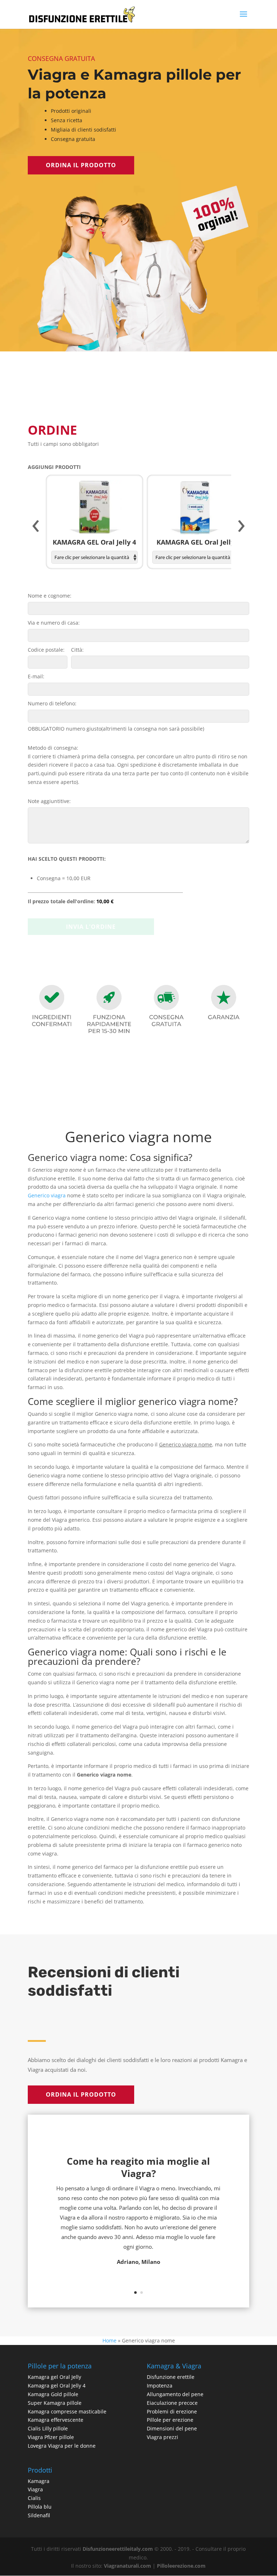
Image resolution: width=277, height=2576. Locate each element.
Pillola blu (40, 2507)
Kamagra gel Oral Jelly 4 (57, 2386)
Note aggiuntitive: (49, 801)
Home (109, 2340)
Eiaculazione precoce (172, 2403)
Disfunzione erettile (171, 2377)
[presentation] (36, 526)
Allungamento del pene (175, 2394)
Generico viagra (47, 1195)
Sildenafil (39, 2515)
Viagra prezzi (162, 2437)
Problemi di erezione (172, 2411)
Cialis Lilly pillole (48, 2428)
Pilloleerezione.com (181, 2566)
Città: (77, 650)
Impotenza (160, 2386)
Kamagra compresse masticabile (67, 2411)
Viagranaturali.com (127, 2566)
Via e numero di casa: (54, 623)
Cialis (34, 2498)
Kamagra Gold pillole (53, 2394)
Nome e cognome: (50, 596)
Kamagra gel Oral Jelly (54, 2377)
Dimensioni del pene (172, 2428)
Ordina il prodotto (81, 165)
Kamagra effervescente (56, 2420)
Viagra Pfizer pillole (51, 2437)
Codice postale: (46, 650)
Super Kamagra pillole (55, 2403)
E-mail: (36, 676)
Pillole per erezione (170, 2420)
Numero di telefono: (52, 703)
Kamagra (39, 2481)
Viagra (35, 2489)
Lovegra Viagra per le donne (62, 2446)
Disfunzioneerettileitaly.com (118, 2549)
